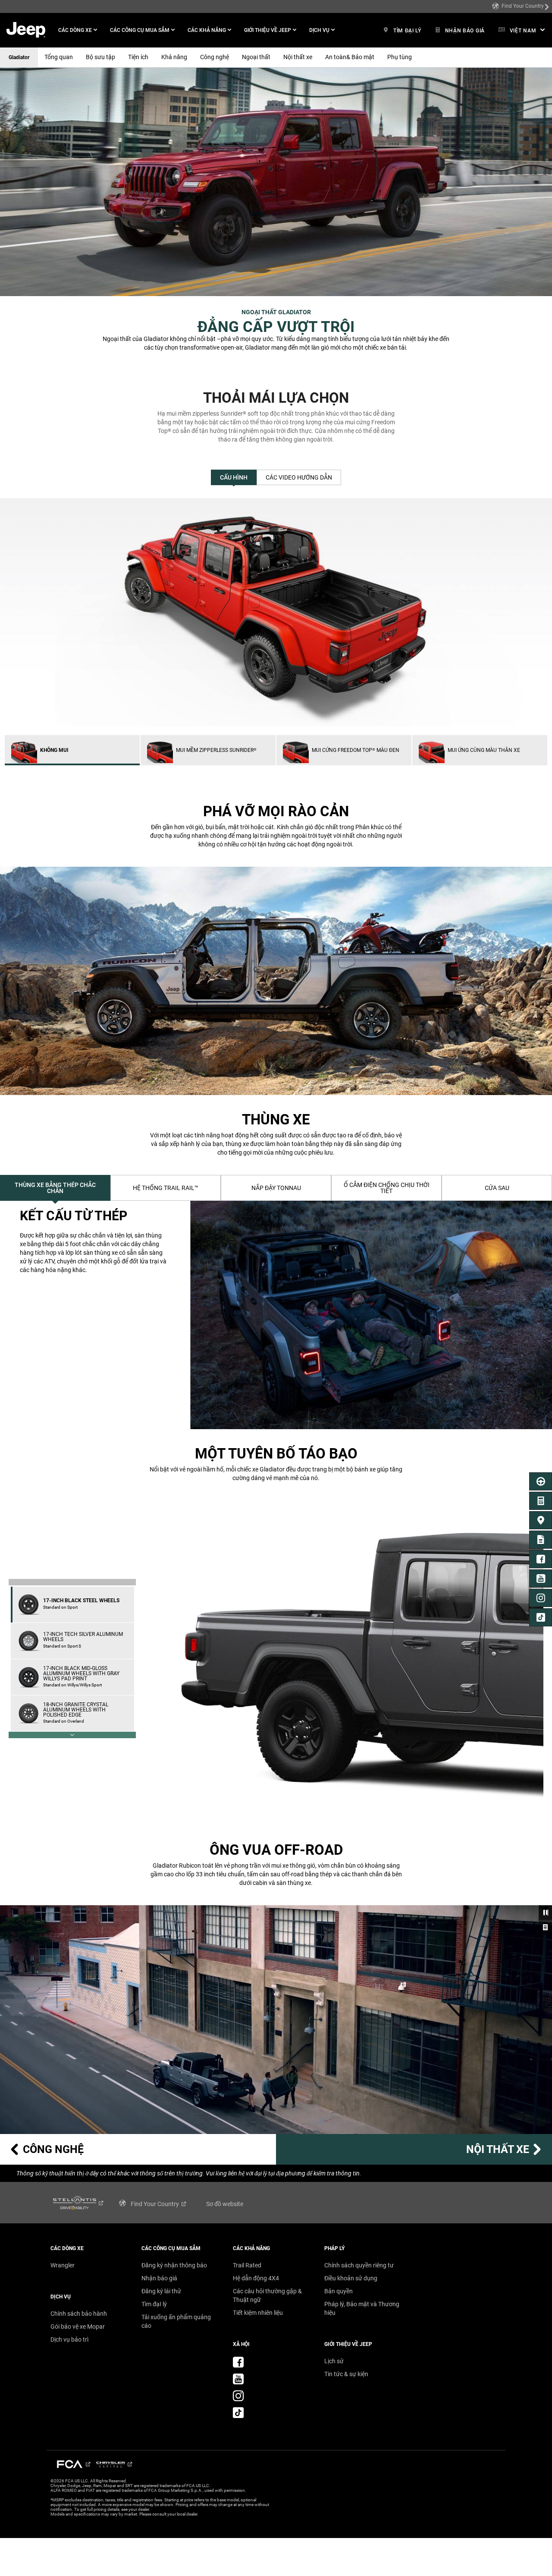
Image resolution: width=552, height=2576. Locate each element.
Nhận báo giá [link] (159, 2278)
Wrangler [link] (63, 2265)
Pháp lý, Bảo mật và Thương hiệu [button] (362, 2308)
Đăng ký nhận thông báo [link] (174, 2265)
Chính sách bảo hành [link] (79, 2314)
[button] (78, 30)
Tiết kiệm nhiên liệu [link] (258, 2313)
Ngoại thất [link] (256, 57)
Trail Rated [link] (247, 2265)
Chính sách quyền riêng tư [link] (359, 2265)
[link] (521, 6)
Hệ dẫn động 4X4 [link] (256, 2278)
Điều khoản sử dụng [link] (351, 2278)
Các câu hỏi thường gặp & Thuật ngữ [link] (267, 2295)
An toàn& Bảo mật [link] (350, 57)
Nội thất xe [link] (298, 57)
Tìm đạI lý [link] (154, 2304)
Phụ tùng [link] (400, 57)
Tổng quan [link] (59, 57)
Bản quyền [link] (339, 2291)
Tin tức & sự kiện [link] (346, 2374)
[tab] (234, 477)
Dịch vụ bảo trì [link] (69, 2339)
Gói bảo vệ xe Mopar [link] (78, 2327)
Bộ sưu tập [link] (100, 57)
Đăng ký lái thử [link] (161, 2291)
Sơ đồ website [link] (225, 2204)
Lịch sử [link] (334, 2361)
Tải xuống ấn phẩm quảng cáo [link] (176, 2321)
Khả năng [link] (174, 57)
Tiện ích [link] (138, 57)
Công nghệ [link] (215, 57)
